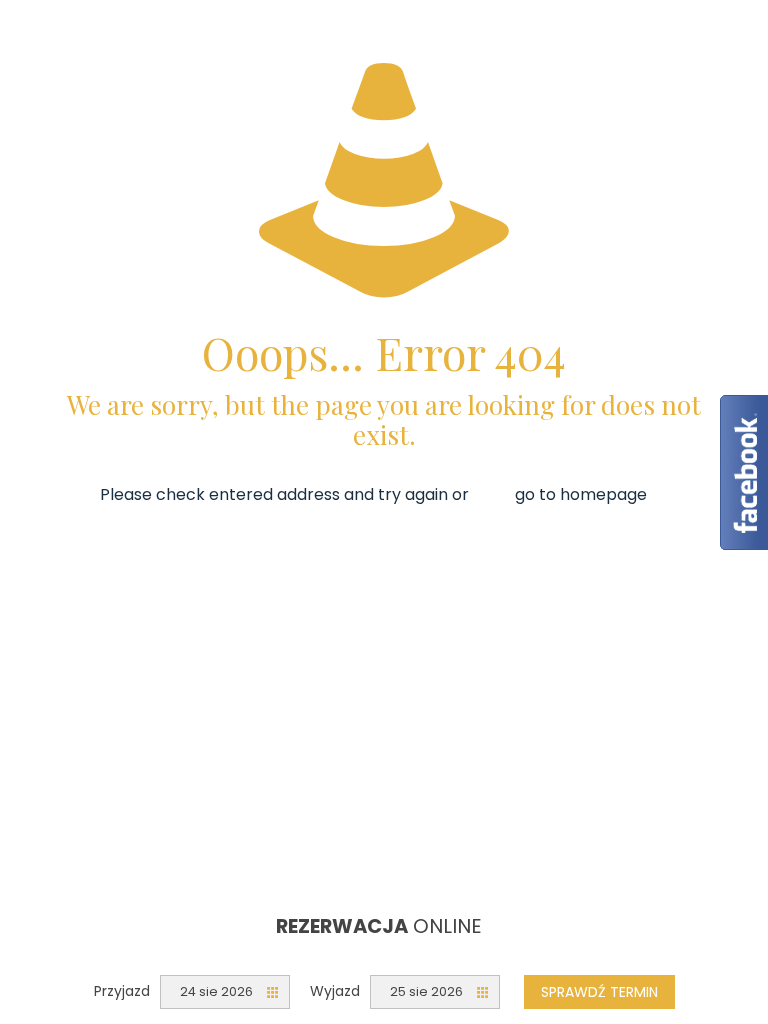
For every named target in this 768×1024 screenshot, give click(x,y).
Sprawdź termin (599, 992)
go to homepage (581, 494)
